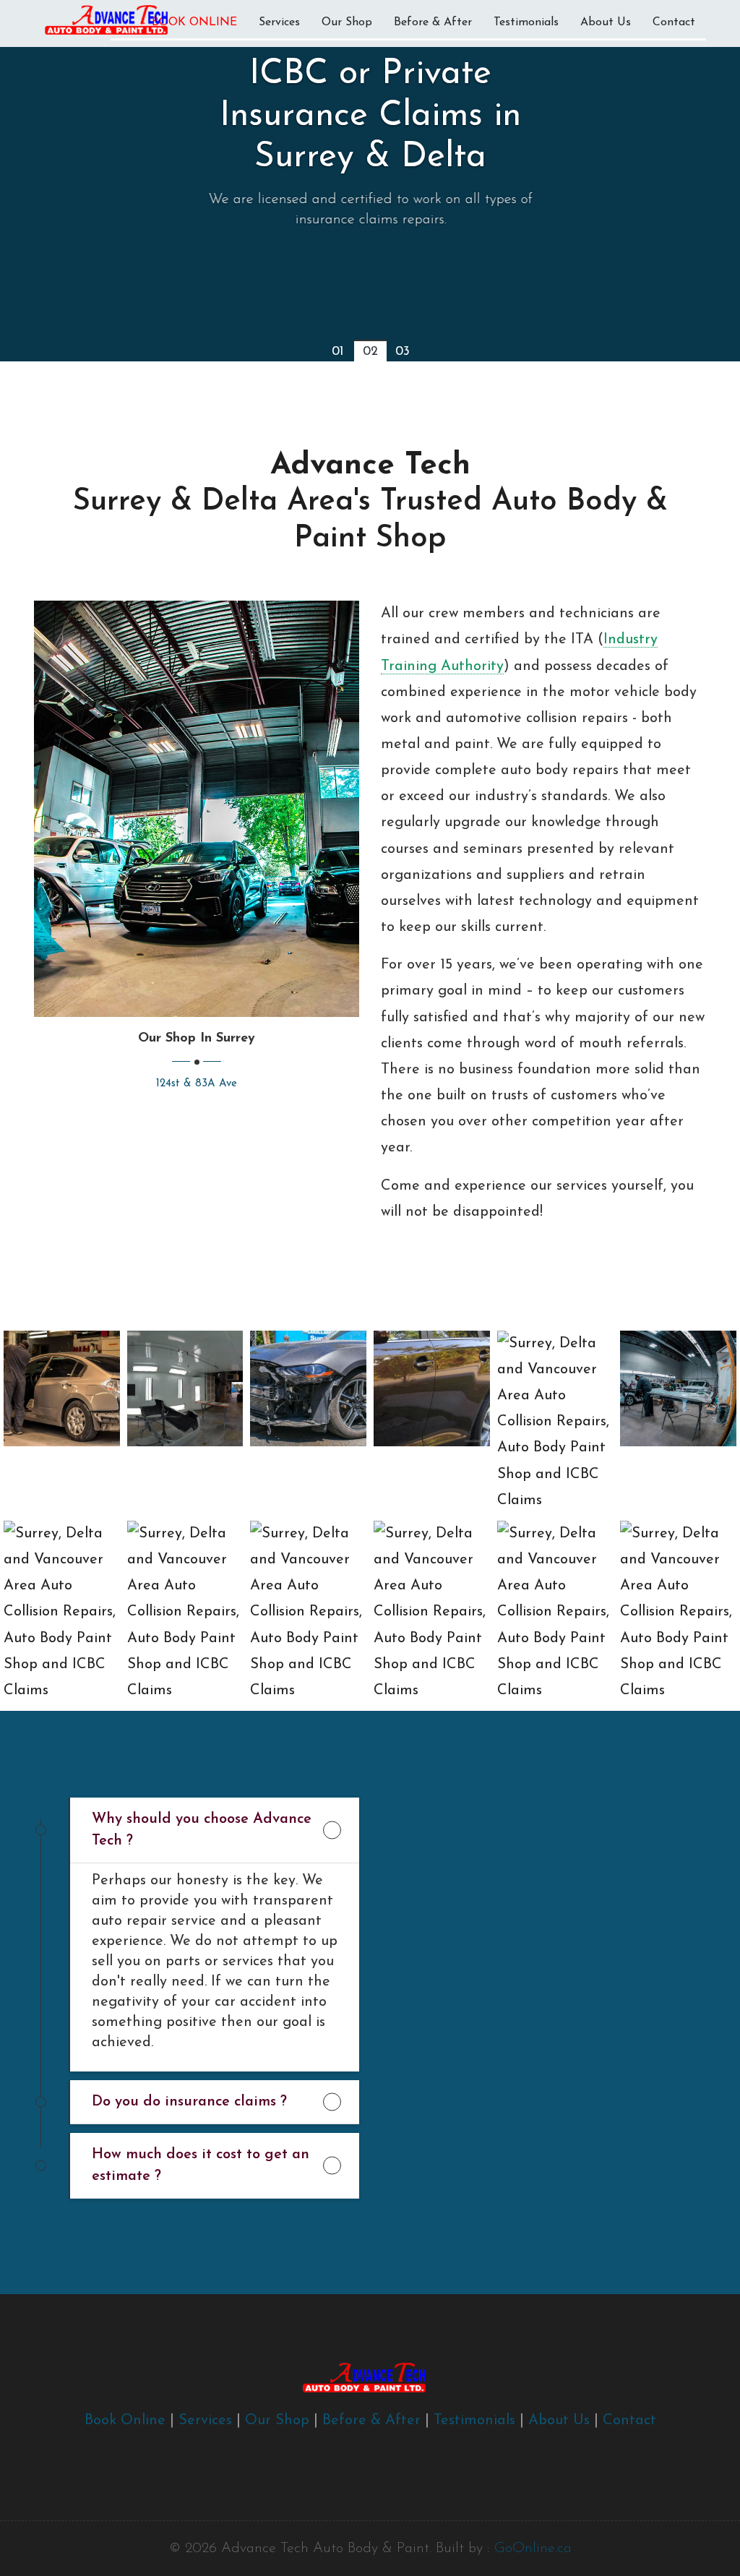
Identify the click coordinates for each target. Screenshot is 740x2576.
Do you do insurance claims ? (189, 2102)
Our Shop (347, 22)
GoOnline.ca (533, 2549)
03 (403, 352)
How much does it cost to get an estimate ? (201, 2165)
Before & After (433, 22)
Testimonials (526, 22)
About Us (606, 22)
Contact (674, 22)
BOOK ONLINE (194, 22)
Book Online (125, 2421)
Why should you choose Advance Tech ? (202, 1830)
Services (279, 22)
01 (337, 352)
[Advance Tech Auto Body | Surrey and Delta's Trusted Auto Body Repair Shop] (197, 808)
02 (370, 352)
